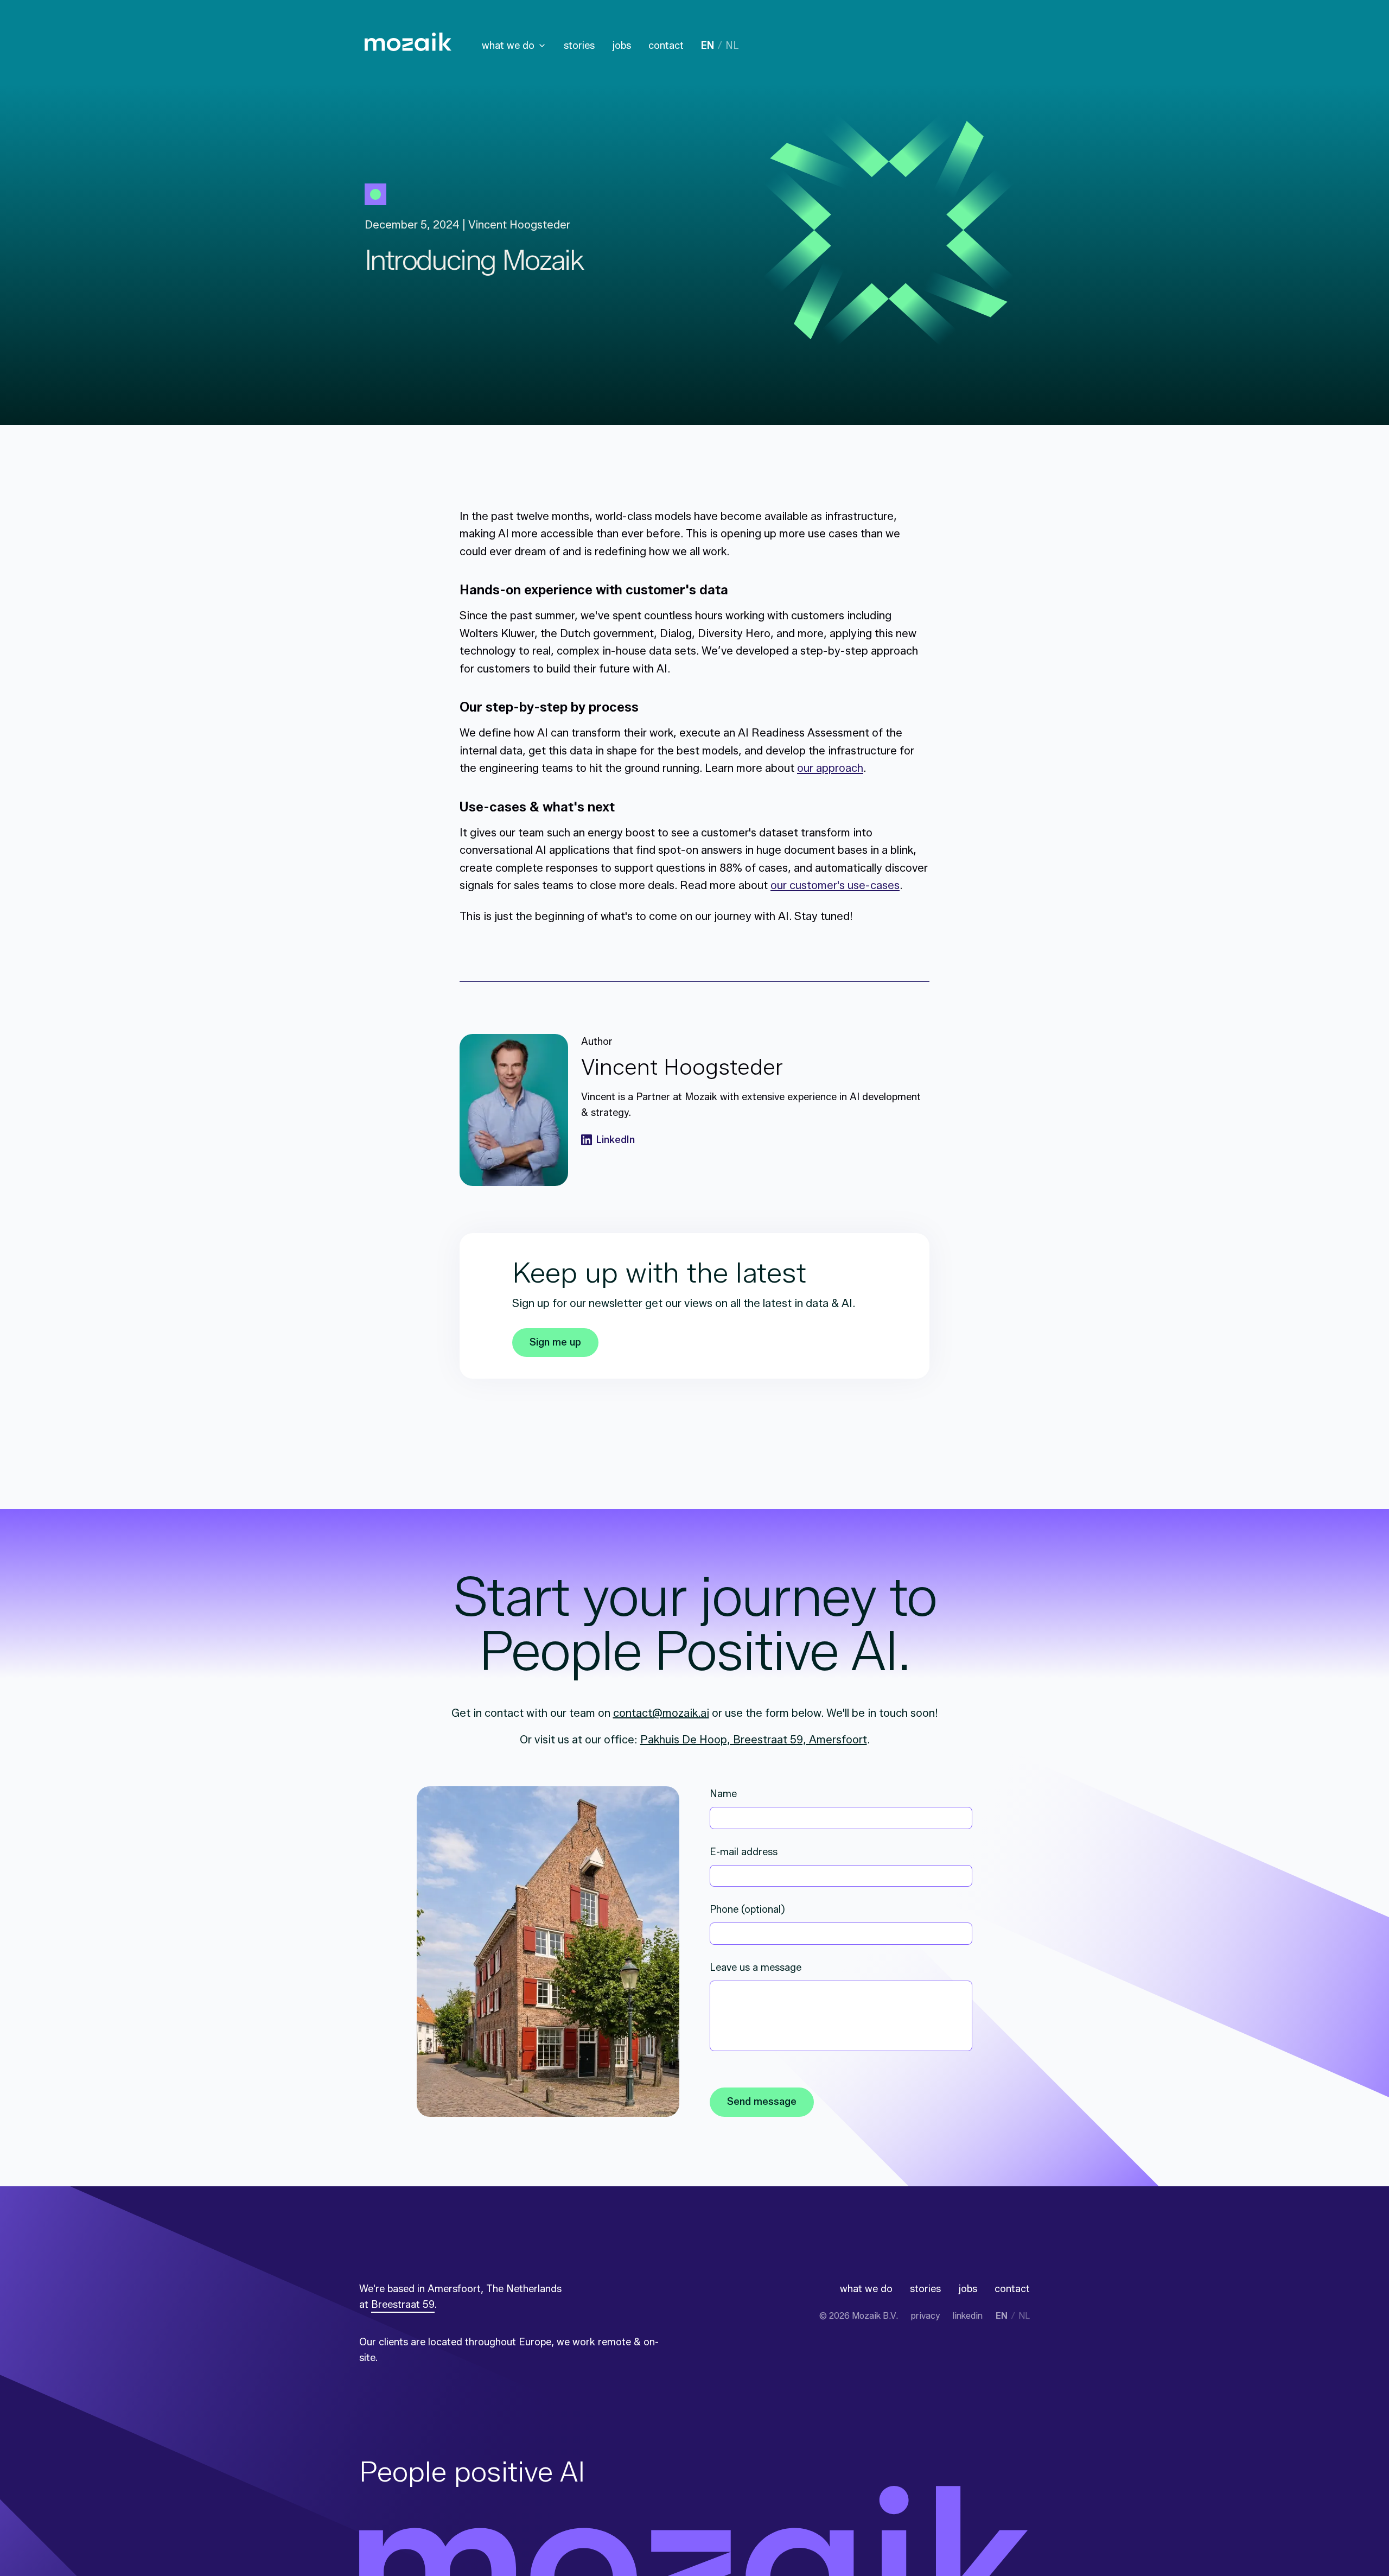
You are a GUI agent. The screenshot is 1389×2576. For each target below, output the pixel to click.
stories (579, 46)
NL (732, 46)
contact (666, 46)
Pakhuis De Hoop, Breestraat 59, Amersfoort (754, 1740)
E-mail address (744, 1852)
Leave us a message (756, 1968)
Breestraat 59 (403, 2305)
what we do (508, 46)
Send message (762, 2102)
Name (723, 1794)
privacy (925, 2316)
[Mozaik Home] (408, 42)
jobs (622, 46)
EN (708, 46)
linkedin (968, 2316)
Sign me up (555, 1342)
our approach (830, 768)
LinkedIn (616, 1140)
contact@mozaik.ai (661, 1713)
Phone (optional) (747, 1909)
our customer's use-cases (835, 885)
